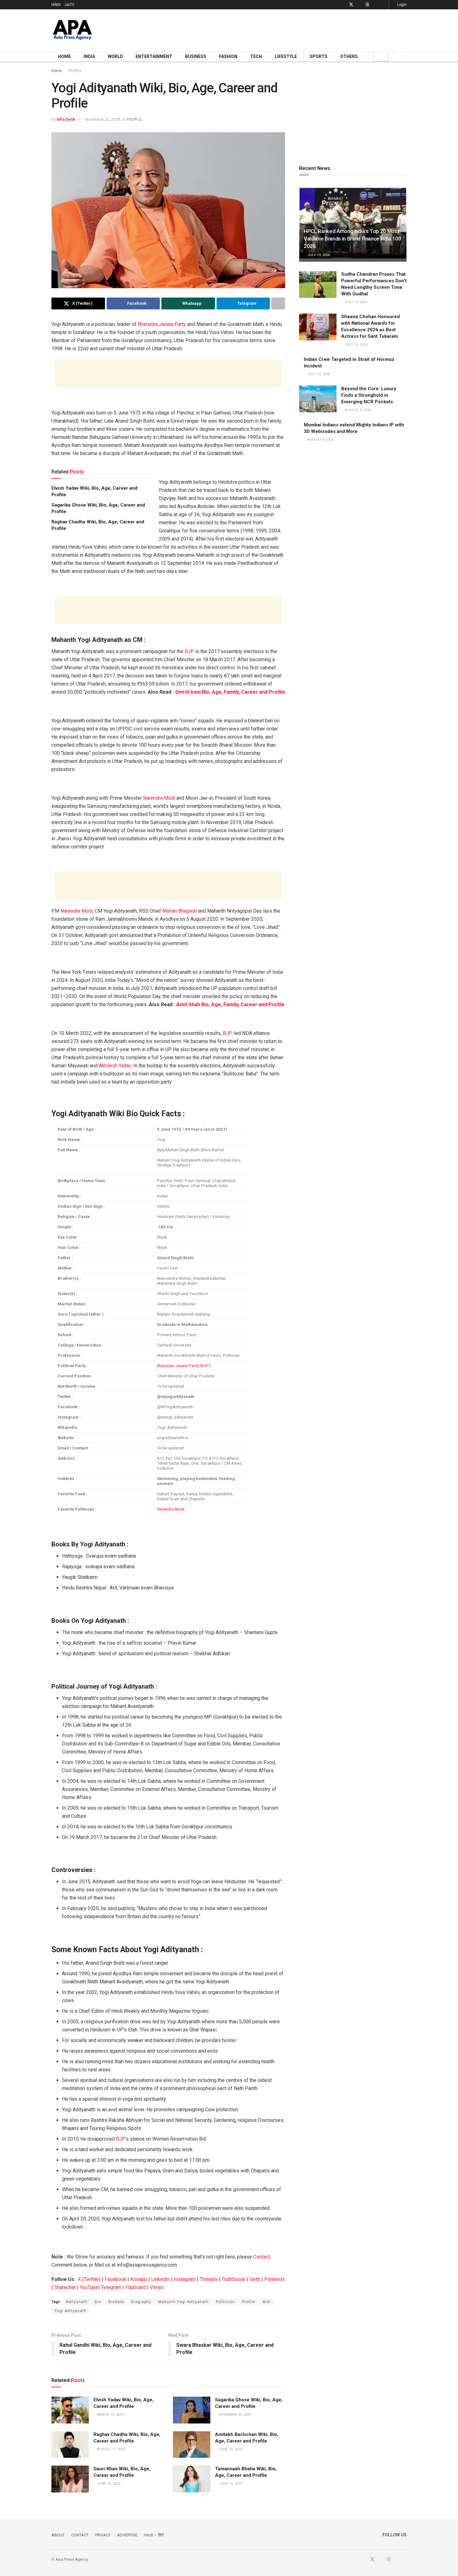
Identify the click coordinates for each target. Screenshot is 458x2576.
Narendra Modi (159, 798)
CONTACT (80, 2535)
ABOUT (58, 2535)
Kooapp (139, 2279)
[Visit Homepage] (72, 30)
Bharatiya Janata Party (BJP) (184, 1366)
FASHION (228, 56)
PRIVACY (103, 2535)
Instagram (185, 2279)
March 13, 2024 (110, 2415)
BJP (189, 651)
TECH (256, 56)
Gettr (255, 2279)
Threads (209, 2279)
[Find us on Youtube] (359, 5)
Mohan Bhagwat (180, 911)
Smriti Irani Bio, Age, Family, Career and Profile (230, 692)
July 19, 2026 (318, 255)
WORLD (115, 56)
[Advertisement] (293, 29)
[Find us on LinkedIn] (375, 5)
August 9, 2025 (358, 410)
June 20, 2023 (108, 2484)
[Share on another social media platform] (278, 303)
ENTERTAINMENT (154, 56)
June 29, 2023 (230, 2449)
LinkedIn (160, 2279)
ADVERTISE (127, 2535)
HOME (64, 56)
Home (57, 71)
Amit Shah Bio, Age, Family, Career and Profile (230, 1004)
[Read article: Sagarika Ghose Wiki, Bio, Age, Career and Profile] (192, 2410)
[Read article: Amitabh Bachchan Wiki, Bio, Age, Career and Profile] (192, 2445)
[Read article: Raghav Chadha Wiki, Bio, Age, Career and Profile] (70, 2445)
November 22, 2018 (102, 119)
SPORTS (319, 56)
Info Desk (66, 119)
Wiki (267, 2302)
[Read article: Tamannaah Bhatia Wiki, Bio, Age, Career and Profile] (192, 2479)
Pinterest (274, 2279)
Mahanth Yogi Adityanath (184, 2302)
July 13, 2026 (356, 302)
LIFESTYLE (286, 56)
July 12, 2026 (318, 374)
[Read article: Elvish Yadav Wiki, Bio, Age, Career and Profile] (70, 2410)
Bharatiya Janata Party (162, 324)
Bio (98, 2302)
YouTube (89, 2287)
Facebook (115, 2279)
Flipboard (136, 2287)
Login (401, 5)
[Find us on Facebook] (343, 5)
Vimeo (157, 2287)
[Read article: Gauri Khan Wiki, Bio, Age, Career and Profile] (70, 2479)
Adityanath (77, 2302)
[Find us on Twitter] (351, 5)
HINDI (56, 5)
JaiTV (69, 5)
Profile (249, 2302)
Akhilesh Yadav (115, 1066)
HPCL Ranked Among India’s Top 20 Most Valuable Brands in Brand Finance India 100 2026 (353, 239)
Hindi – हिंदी (154, 2535)
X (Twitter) (89, 2279)
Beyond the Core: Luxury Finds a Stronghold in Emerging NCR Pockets (369, 395)
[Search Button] (400, 56)
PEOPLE (75, 71)
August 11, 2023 (111, 2449)
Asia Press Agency (72, 2559)
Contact (262, 2257)
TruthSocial (234, 2279)
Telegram (111, 2287)
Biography (141, 2302)
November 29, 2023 (234, 2415)
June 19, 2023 (230, 2484)
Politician (225, 2302)
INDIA (89, 56)
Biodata (116, 2302)
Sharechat (65, 2287)
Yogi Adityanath (70, 2311)
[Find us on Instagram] (383, 5)
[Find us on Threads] (367, 5)
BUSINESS (196, 56)
